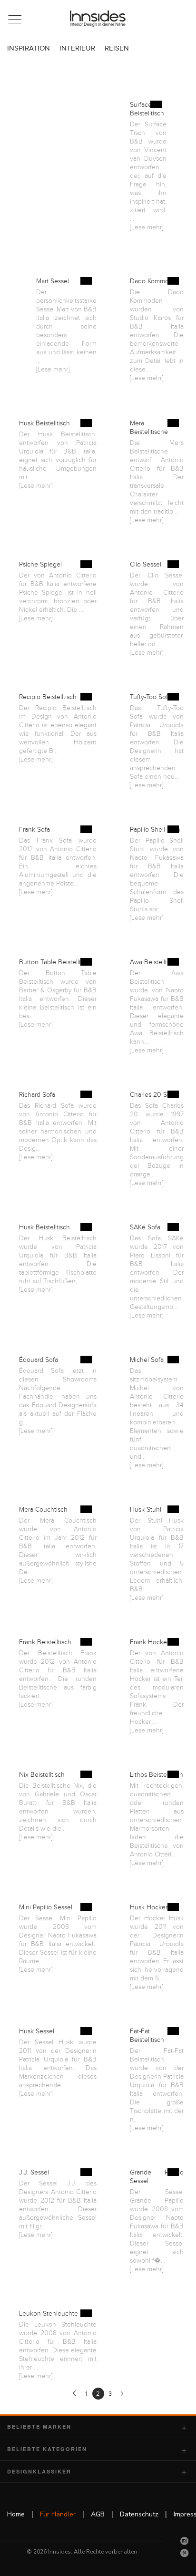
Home (16, 2514)
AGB (98, 2514)
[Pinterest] (185, 2553)
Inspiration (29, 48)
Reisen (117, 48)
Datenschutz (139, 2514)
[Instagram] (185, 2541)
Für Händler (58, 2514)
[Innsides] (98, 19)
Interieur (77, 48)
